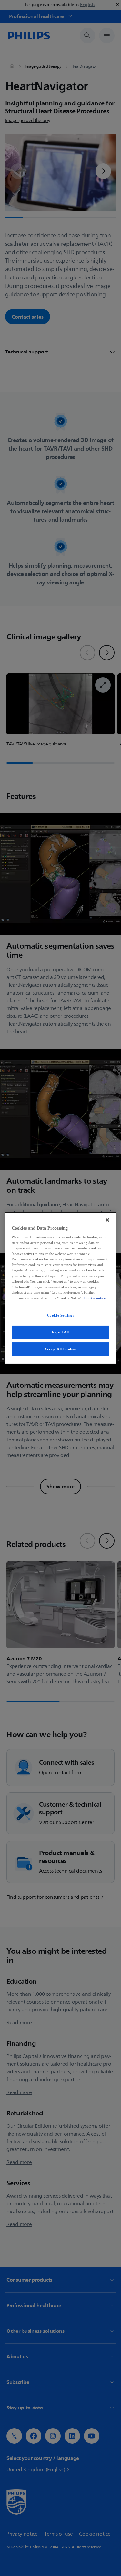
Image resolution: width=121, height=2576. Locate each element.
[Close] (107, 1220)
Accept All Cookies (60, 1349)
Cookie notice (95, 1298)
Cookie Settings (61, 1315)
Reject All (60, 1332)
